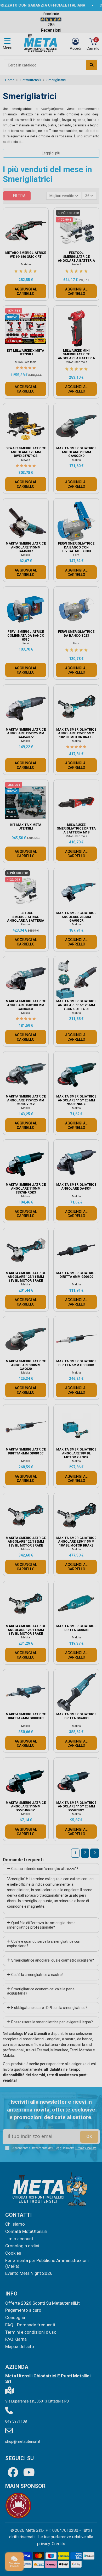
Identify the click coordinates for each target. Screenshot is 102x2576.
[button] (93, 1225)
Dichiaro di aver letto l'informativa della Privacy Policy (53, 1329)
